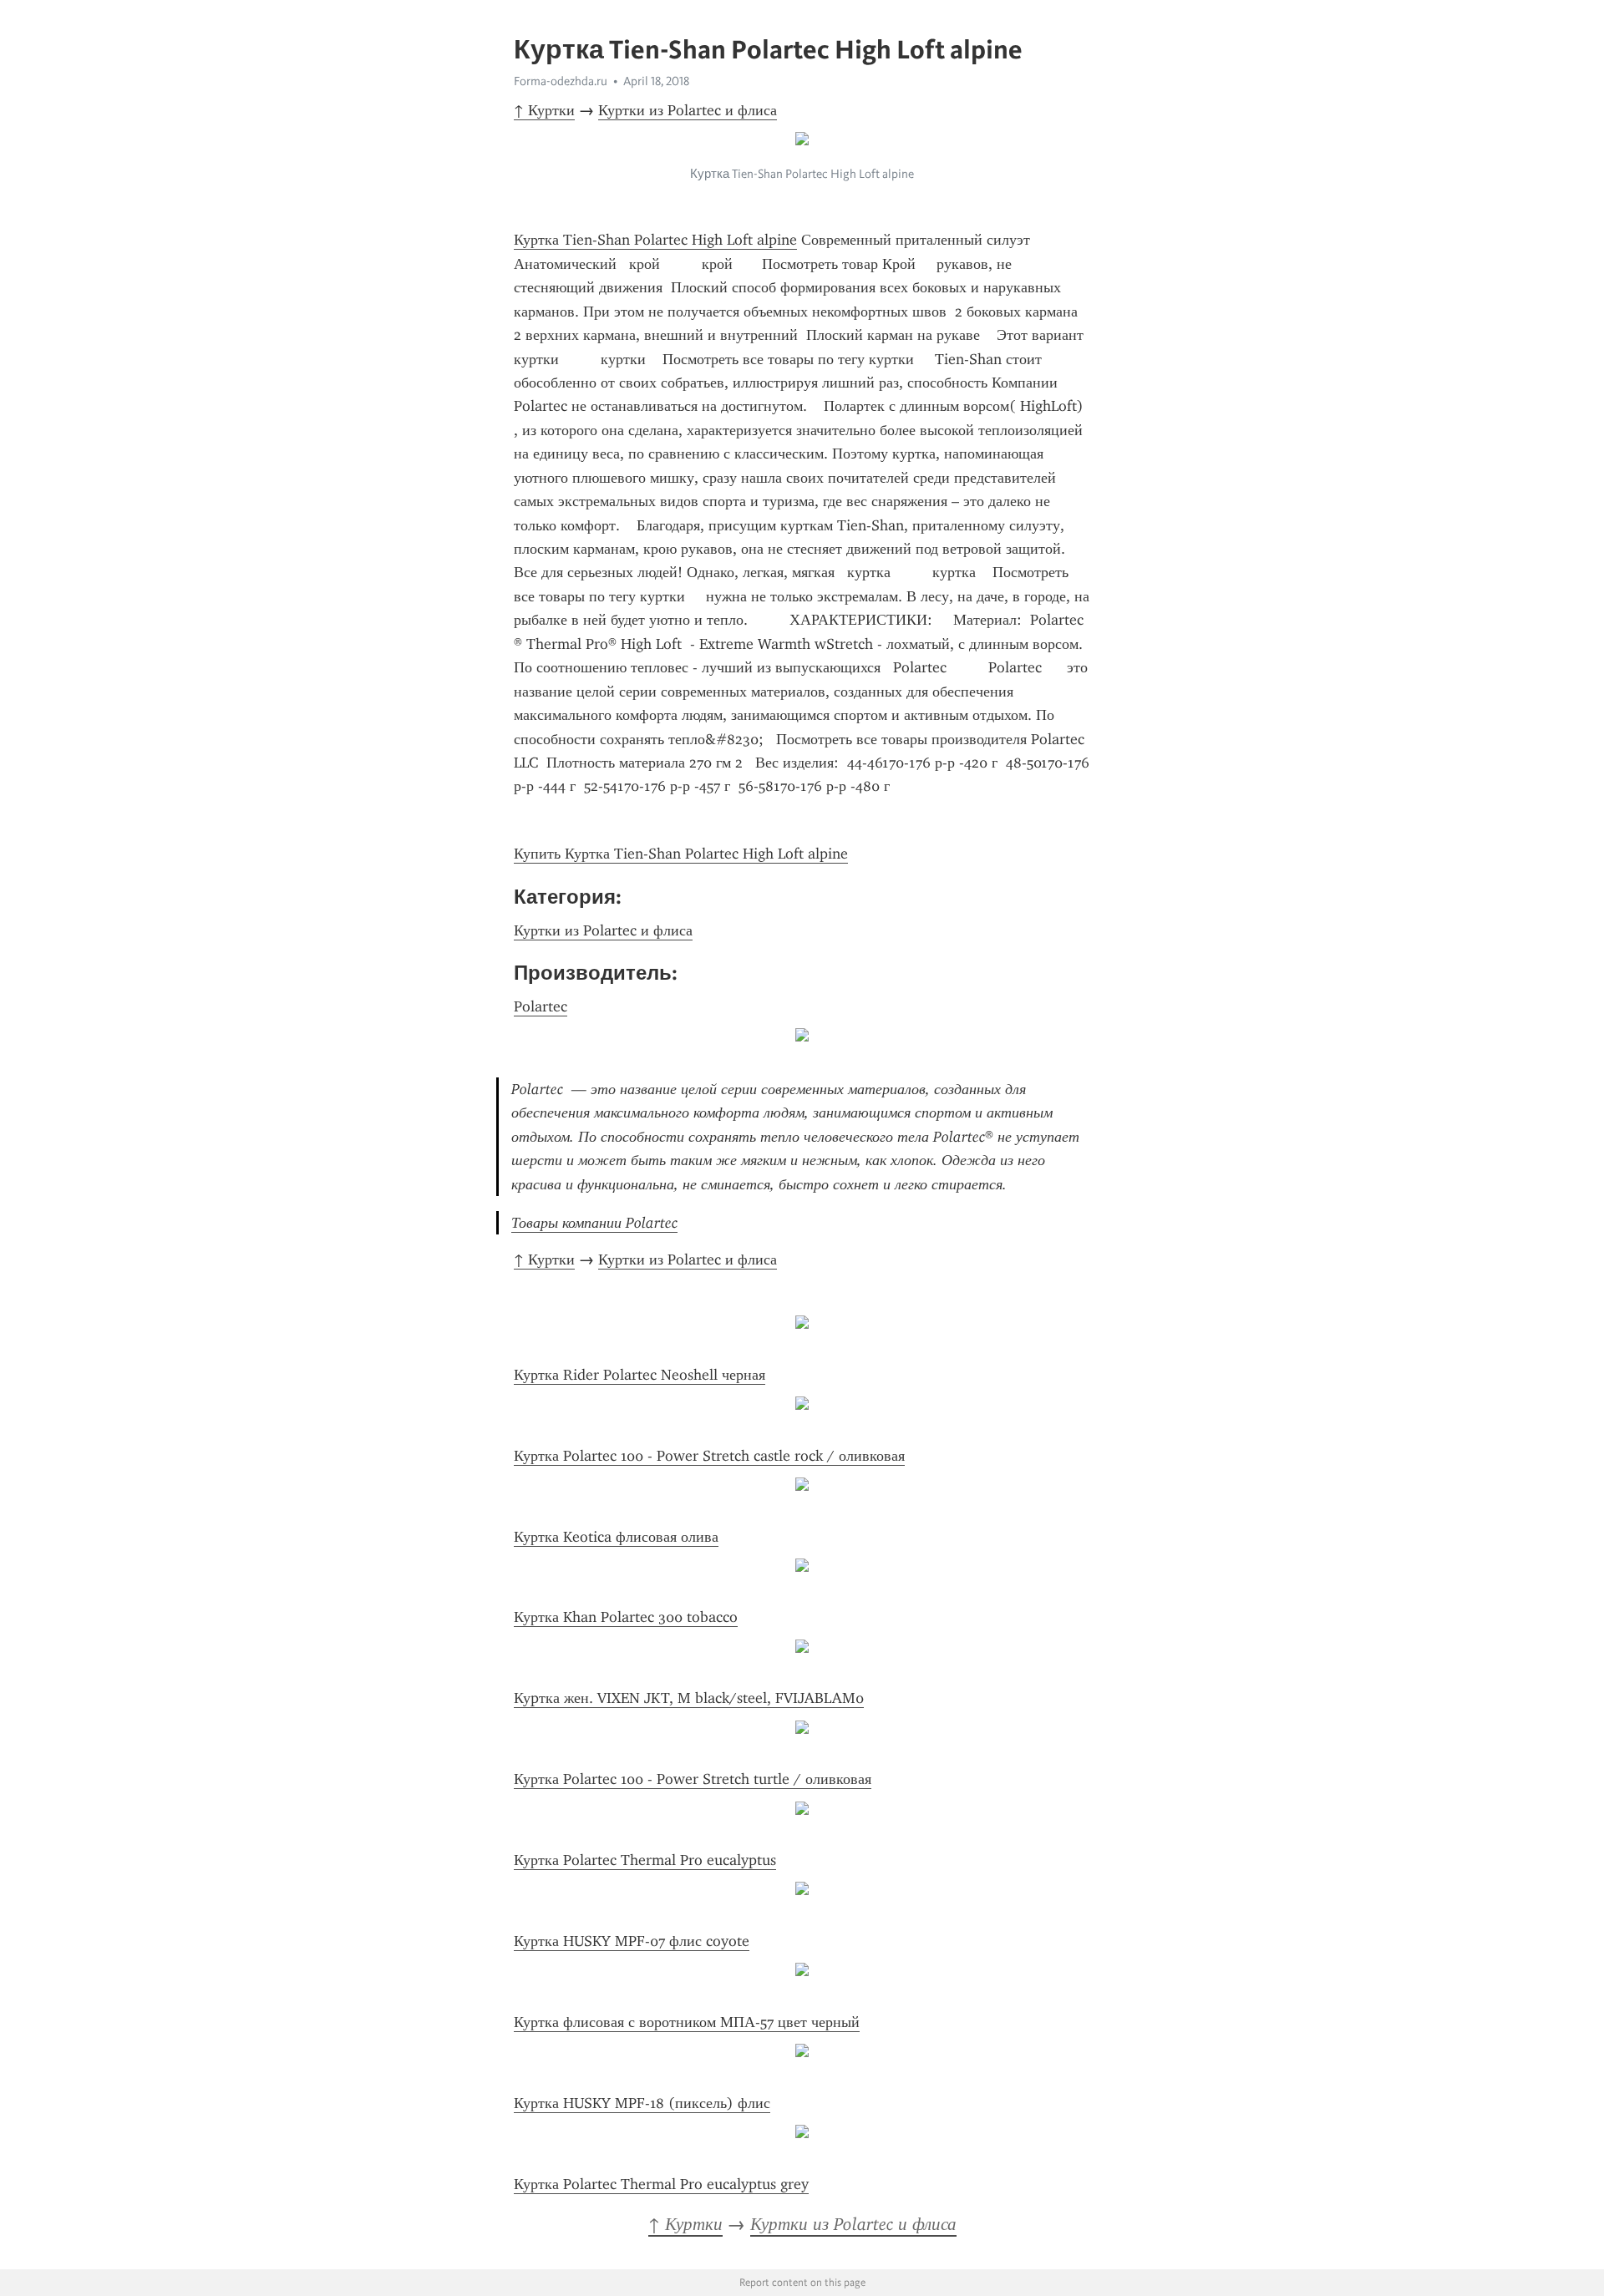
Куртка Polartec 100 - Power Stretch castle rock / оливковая (709, 1456)
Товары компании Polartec (594, 1223)
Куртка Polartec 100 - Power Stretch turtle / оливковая (693, 1779)
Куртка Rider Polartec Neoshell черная (640, 1375)
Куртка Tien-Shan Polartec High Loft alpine (655, 240)
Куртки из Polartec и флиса (688, 110)
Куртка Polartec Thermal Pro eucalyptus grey (661, 2184)
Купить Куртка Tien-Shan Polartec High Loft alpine (681, 854)
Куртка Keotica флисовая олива (616, 1537)
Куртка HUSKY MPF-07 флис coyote (632, 1941)
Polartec (541, 1006)
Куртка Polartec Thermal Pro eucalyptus (645, 1860)
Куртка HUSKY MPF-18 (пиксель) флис (642, 2103)
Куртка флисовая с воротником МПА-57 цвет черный (687, 2022)
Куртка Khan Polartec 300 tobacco (626, 1617)
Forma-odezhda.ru (561, 81)
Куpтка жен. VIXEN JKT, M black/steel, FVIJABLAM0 (689, 1698)
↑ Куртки (544, 110)
